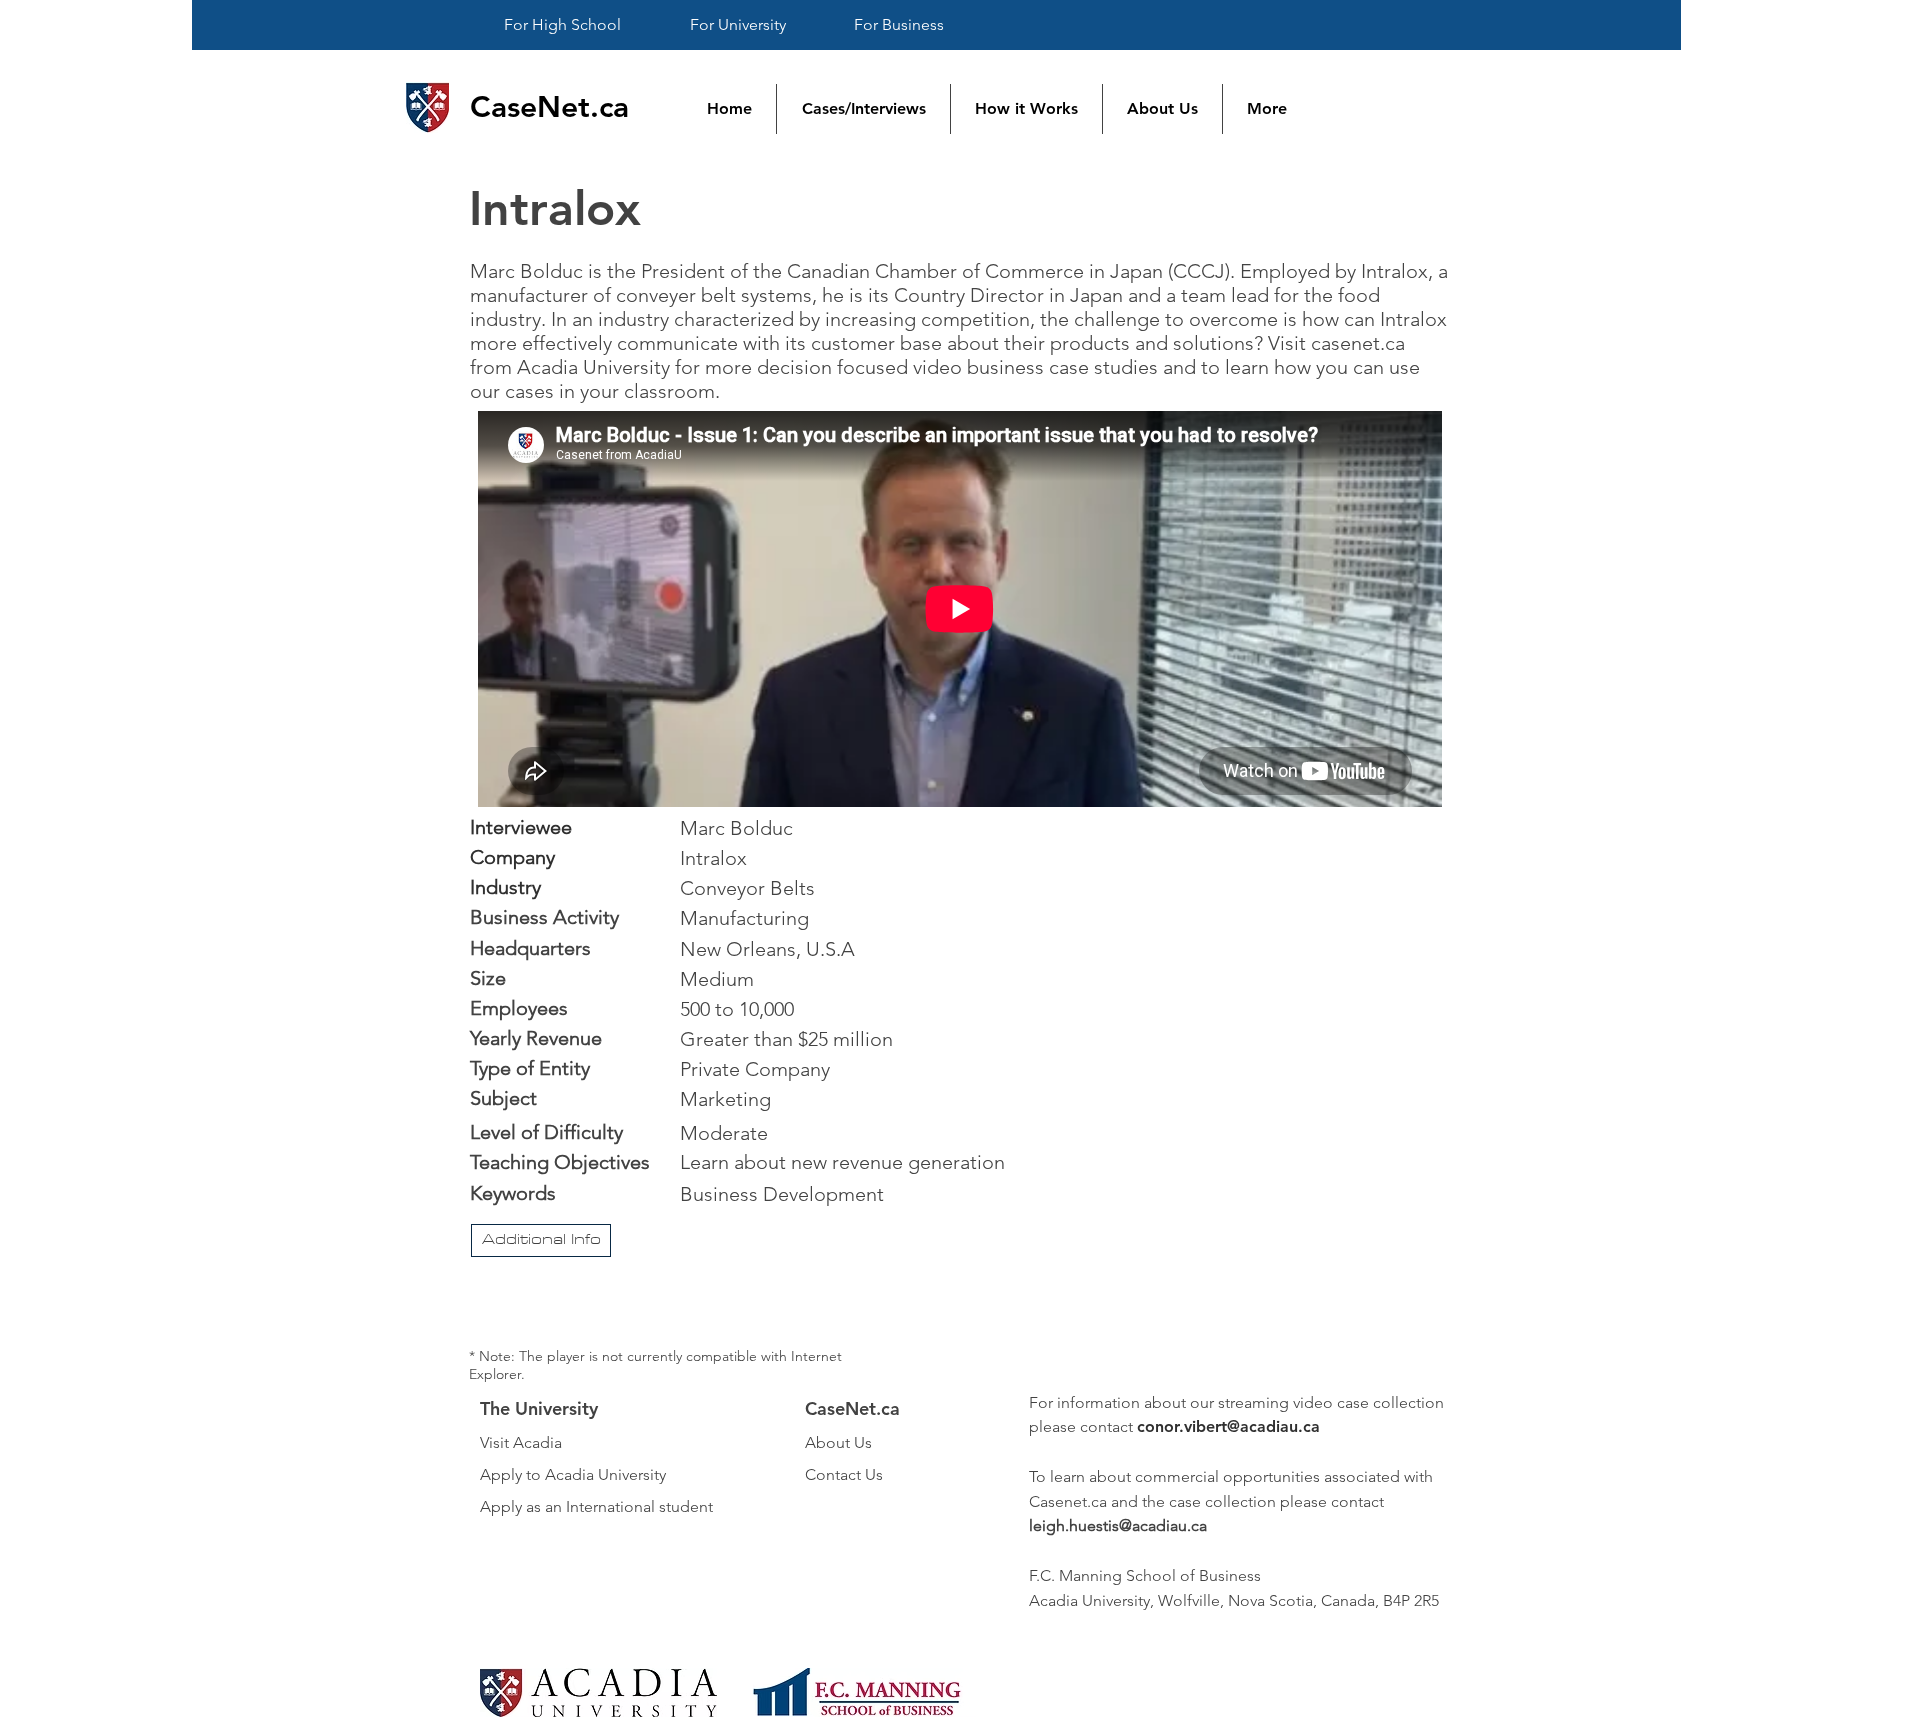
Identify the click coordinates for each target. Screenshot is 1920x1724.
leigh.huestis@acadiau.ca (1118, 1525)
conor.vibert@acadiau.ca (1228, 1426)
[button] (541, 1240)
